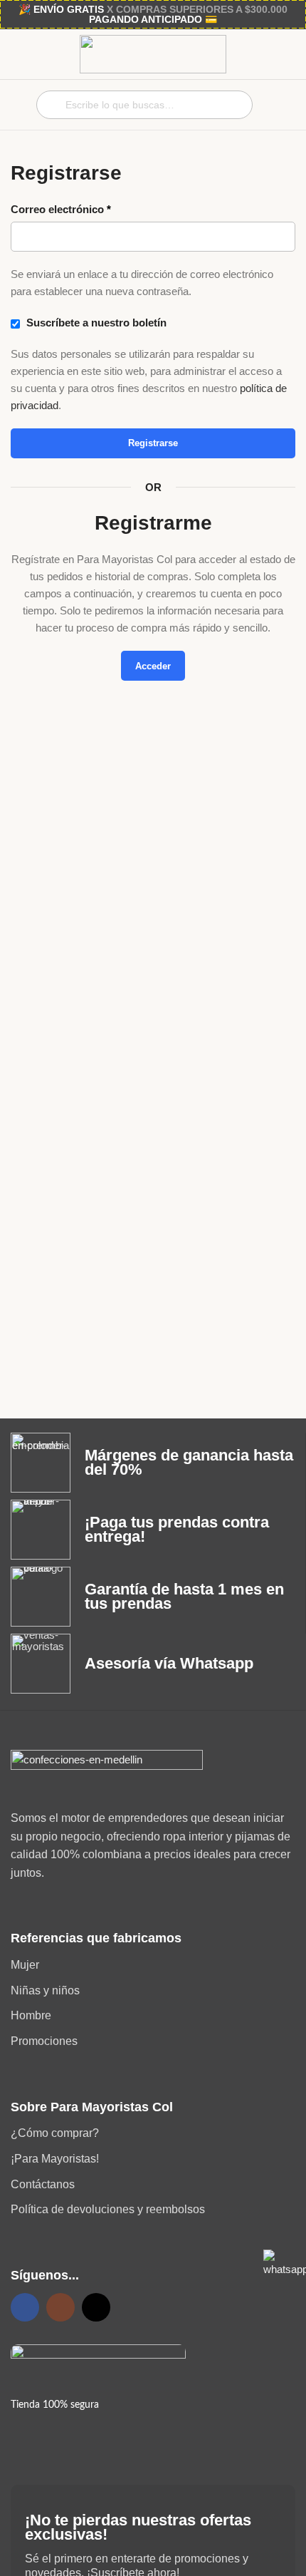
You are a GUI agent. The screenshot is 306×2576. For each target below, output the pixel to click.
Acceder (153, 666)
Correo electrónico (61, 209)
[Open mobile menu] (16, 105)
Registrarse (153, 443)
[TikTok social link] (96, 2307)
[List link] (153, 1965)
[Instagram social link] (60, 2307)
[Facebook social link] (25, 2307)
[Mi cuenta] (281, 105)
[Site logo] (153, 53)
